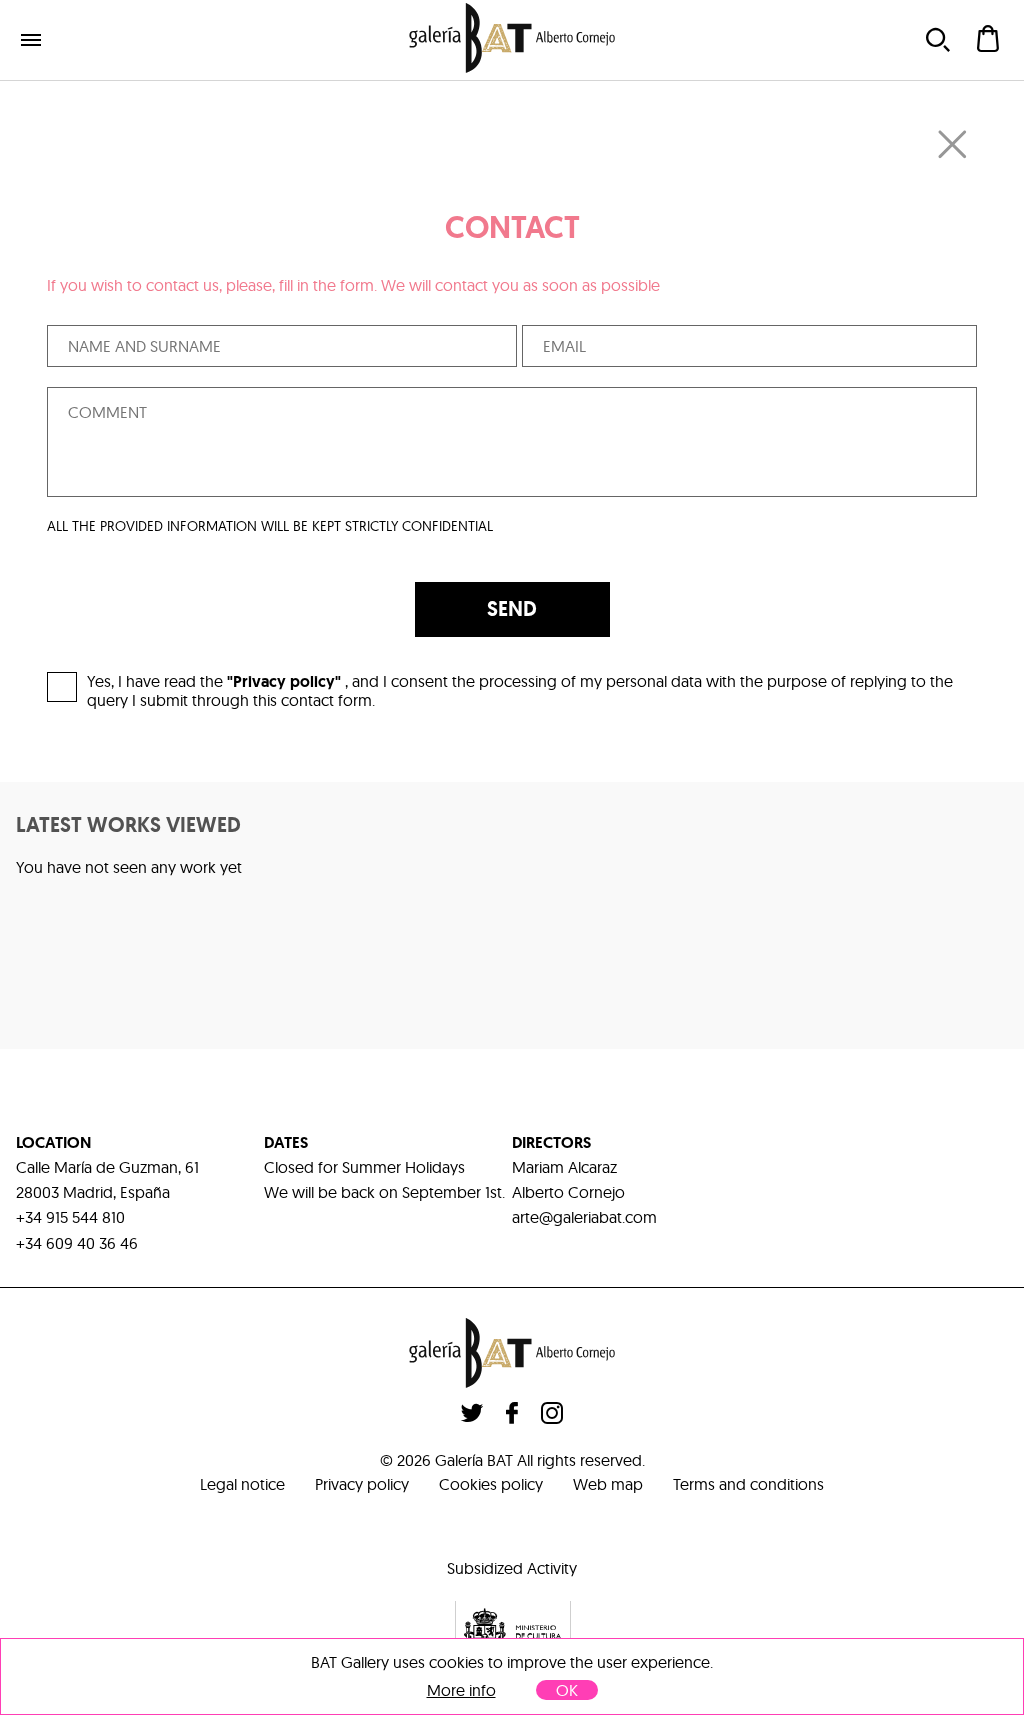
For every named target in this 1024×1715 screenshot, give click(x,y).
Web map (608, 1484)
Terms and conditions (748, 1484)
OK (567, 1690)
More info (461, 1690)
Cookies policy (491, 1484)
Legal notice (242, 1484)
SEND (512, 609)
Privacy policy (362, 1484)
